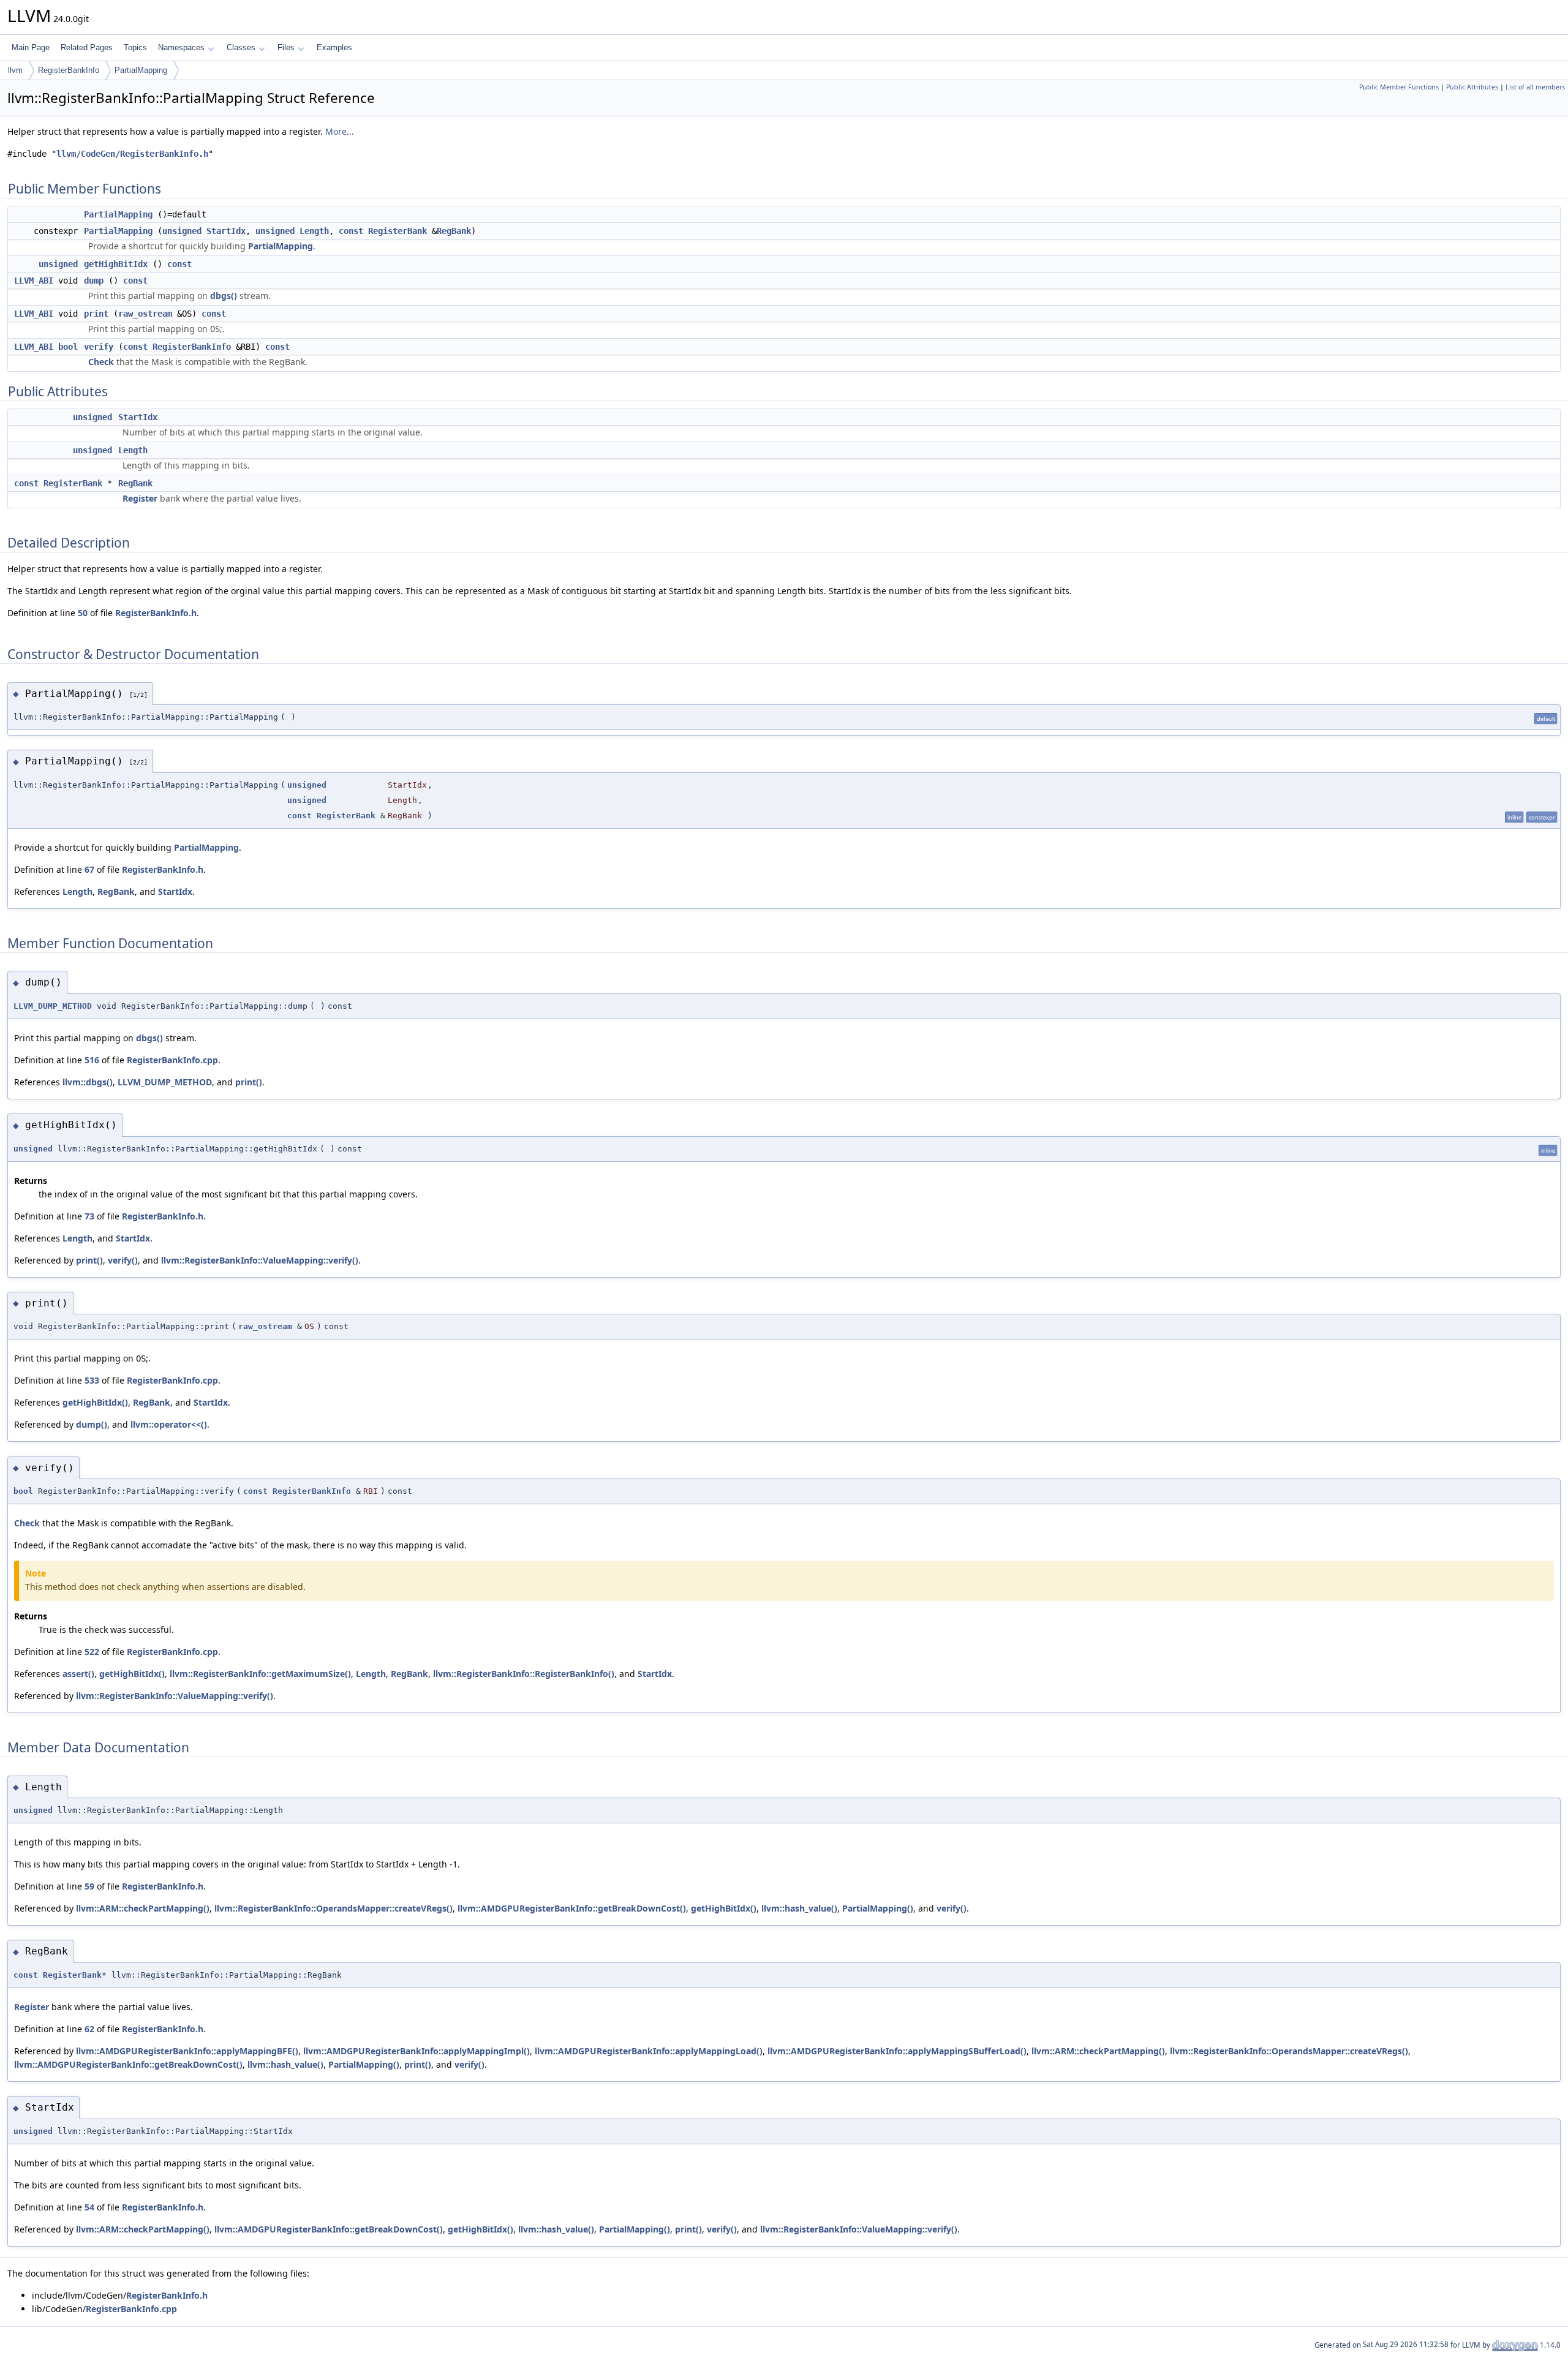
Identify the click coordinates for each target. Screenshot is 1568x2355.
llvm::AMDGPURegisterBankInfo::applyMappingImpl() (417, 2051)
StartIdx (226, 231)
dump (94, 281)
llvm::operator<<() (169, 1424)
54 (89, 2207)
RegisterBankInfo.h (156, 613)
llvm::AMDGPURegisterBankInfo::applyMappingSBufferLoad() (897, 2051)
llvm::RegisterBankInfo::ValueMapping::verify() (260, 1260)
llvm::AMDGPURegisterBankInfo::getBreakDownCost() (572, 1908)
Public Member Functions (1399, 87)
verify (99, 347)
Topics (135, 47)
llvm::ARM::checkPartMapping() (143, 1908)
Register (140, 498)
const (351, 231)
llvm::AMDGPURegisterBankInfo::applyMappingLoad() (649, 2051)
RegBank (454, 231)
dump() (92, 1424)
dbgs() (224, 296)
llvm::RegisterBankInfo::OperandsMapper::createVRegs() (334, 1908)
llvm (15, 70)
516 (92, 1060)
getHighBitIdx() (95, 1402)
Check (101, 362)
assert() (78, 1674)
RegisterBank (398, 231)
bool (68, 347)
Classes (241, 47)
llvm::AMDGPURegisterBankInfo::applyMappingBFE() (187, 2051)
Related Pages (87, 47)
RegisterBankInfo (69, 70)
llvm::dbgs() (88, 1082)
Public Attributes (1472, 87)
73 (89, 1216)
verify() (123, 1260)
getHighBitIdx (116, 264)
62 (89, 2029)
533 (92, 1380)
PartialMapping (141, 70)
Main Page (31, 47)
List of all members (1535, 87)
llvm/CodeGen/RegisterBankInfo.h (132, 154)
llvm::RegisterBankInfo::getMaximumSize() (260, 1674)
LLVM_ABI (34, 281)
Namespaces (181, 47)
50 (83, 613)
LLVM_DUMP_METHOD (53, 1006)
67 (89, 869)
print (96, 314)
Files (286, 47)
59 (89, 1886)
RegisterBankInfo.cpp (172, 1060)
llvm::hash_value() (799, 1908)
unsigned (182, 231)
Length (314, 231)
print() (249, 1082)
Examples (334, 47)
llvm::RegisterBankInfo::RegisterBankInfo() (524, 1674)
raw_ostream (145, 314)
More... (340, 131)
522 (92, 1652)
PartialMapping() (878, 1908)
